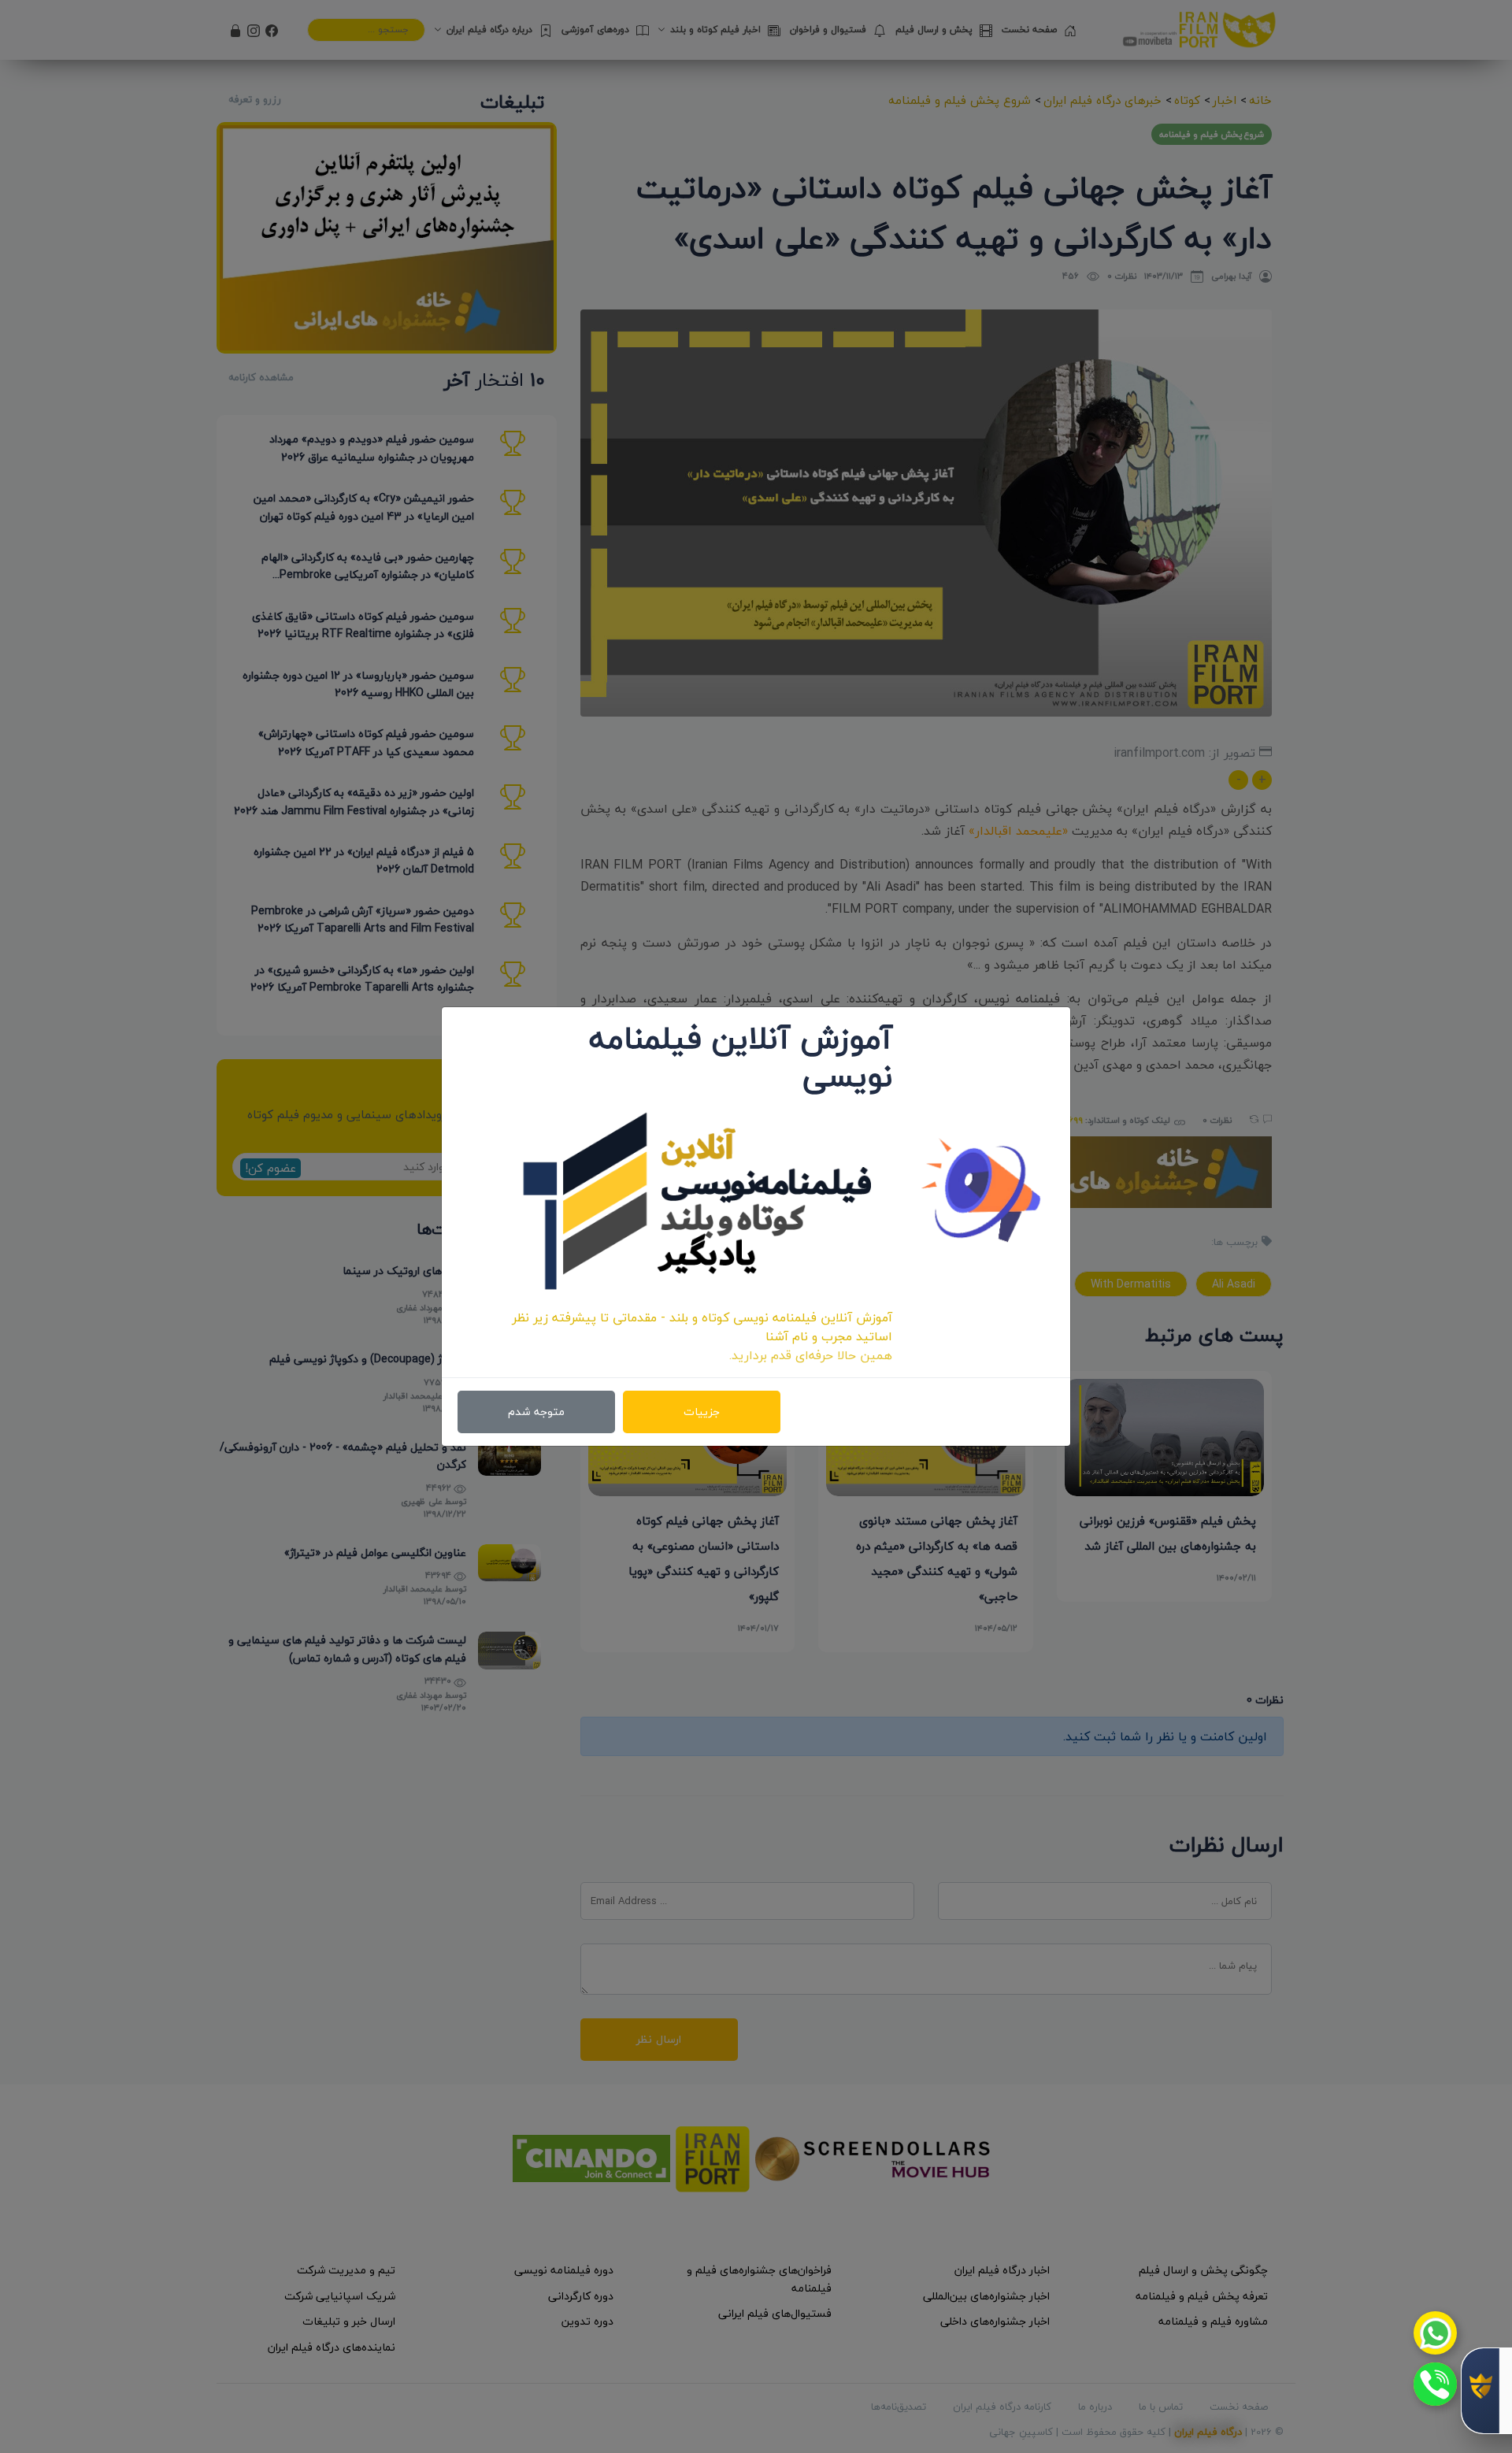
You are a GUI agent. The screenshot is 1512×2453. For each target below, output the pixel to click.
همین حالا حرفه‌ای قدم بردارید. (811, 1355)
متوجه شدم (536, 1412)
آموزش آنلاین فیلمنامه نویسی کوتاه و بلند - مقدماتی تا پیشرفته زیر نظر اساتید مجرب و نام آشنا (702, 1327)
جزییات (702, 1412)
